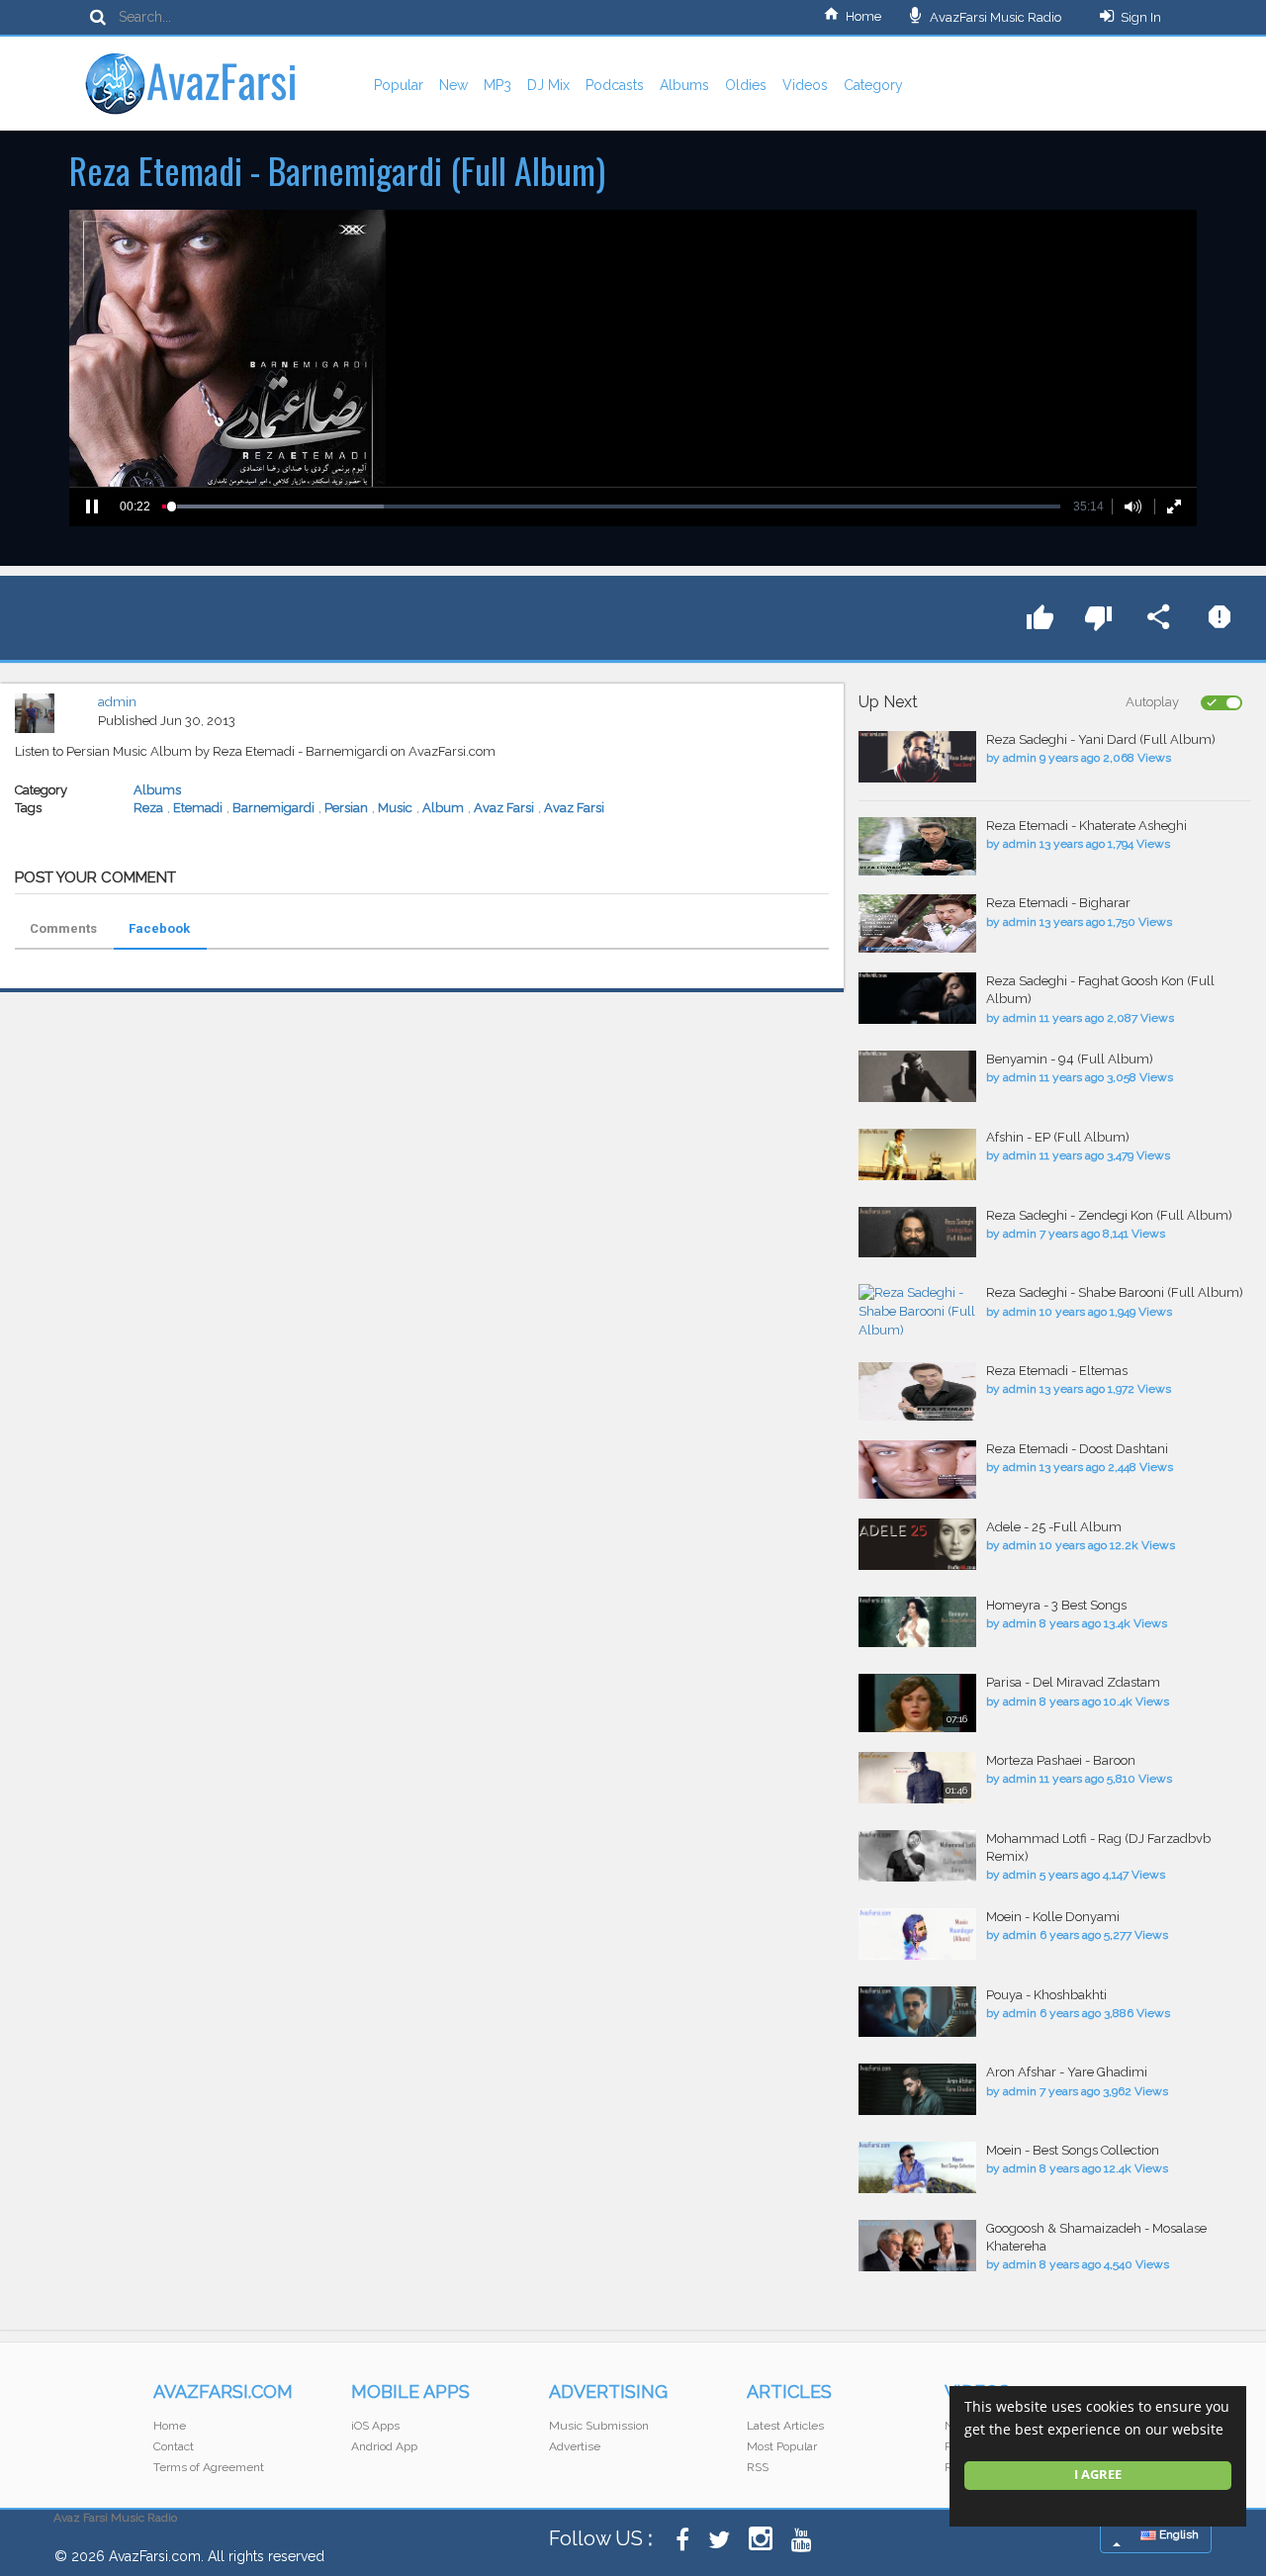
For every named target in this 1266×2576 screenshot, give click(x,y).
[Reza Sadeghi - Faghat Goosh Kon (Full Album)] (917, 998)
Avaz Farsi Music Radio (115, 2518)
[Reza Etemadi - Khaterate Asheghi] (917, 846)
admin (117, 702)
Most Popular (782, 2446)
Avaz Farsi (504, 808)
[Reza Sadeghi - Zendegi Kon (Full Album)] (917, 1233)
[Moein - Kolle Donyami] (917, 1934)
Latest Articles (785, 2426)
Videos (805, 85)
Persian (346, 808)
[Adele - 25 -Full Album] (917, 1544)
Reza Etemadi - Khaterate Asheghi (1086, 826)
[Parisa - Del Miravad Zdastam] (917, 1703)
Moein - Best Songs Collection (1073, 2150)
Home (863, 16)
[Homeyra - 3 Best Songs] (917, 1622)
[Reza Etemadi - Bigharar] (917, 923)
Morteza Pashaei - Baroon (1061, 1760)
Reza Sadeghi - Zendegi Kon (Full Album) (1109, 1215)
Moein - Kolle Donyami (1053, 1917)
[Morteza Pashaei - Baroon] (917, 1778)
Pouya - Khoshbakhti (1046, 1995)
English (1177, 2534)
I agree (1098, 2475)
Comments (63, 928)
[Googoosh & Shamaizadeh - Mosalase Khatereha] (917, 2246)
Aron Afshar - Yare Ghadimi (1067, 2072)
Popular (399, 85)
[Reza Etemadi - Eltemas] (917, 1391)
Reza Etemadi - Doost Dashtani (1077, 1449)
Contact (174, 2446)
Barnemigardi (273, 808)
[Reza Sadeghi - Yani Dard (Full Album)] (917, 757)
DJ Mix (548, 85)
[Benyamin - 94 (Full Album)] (917, 1076)
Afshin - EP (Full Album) (1058, 1137)
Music (395, 808)
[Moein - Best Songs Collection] (917, 2167)
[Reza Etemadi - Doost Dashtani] (917, 1470)
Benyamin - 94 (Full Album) (1070, 1059)
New (453, 85)
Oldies (746, 85)
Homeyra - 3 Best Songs (1056, 1605)
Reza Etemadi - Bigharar (1058, 903)
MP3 (497, 85)
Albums (684, 85)
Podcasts (615, 85)
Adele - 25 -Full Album (1054, 1527)
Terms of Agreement (209, 2467)
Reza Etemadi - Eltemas (1057, 1371)
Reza (148, 808)
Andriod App (384, 2446)
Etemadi (198, 808)
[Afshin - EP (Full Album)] (917, 1154)
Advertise (575, 2446)
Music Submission (599, 2426)
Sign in (1141, 17)
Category (873, 85)
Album (443, 808)
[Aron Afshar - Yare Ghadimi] (917, 2089)
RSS (758, 2467)
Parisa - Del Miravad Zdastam (1073, 1682)
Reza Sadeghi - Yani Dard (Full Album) (1101, 739)
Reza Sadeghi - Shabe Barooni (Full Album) (1115, 1292)
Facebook (159, 928)
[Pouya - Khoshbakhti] (917, 2012)
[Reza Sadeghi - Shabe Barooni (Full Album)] (917, 1312)
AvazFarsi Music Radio (994, 17)
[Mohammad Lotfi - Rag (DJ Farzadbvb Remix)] (917, 1856)
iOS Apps (375, 2426)
